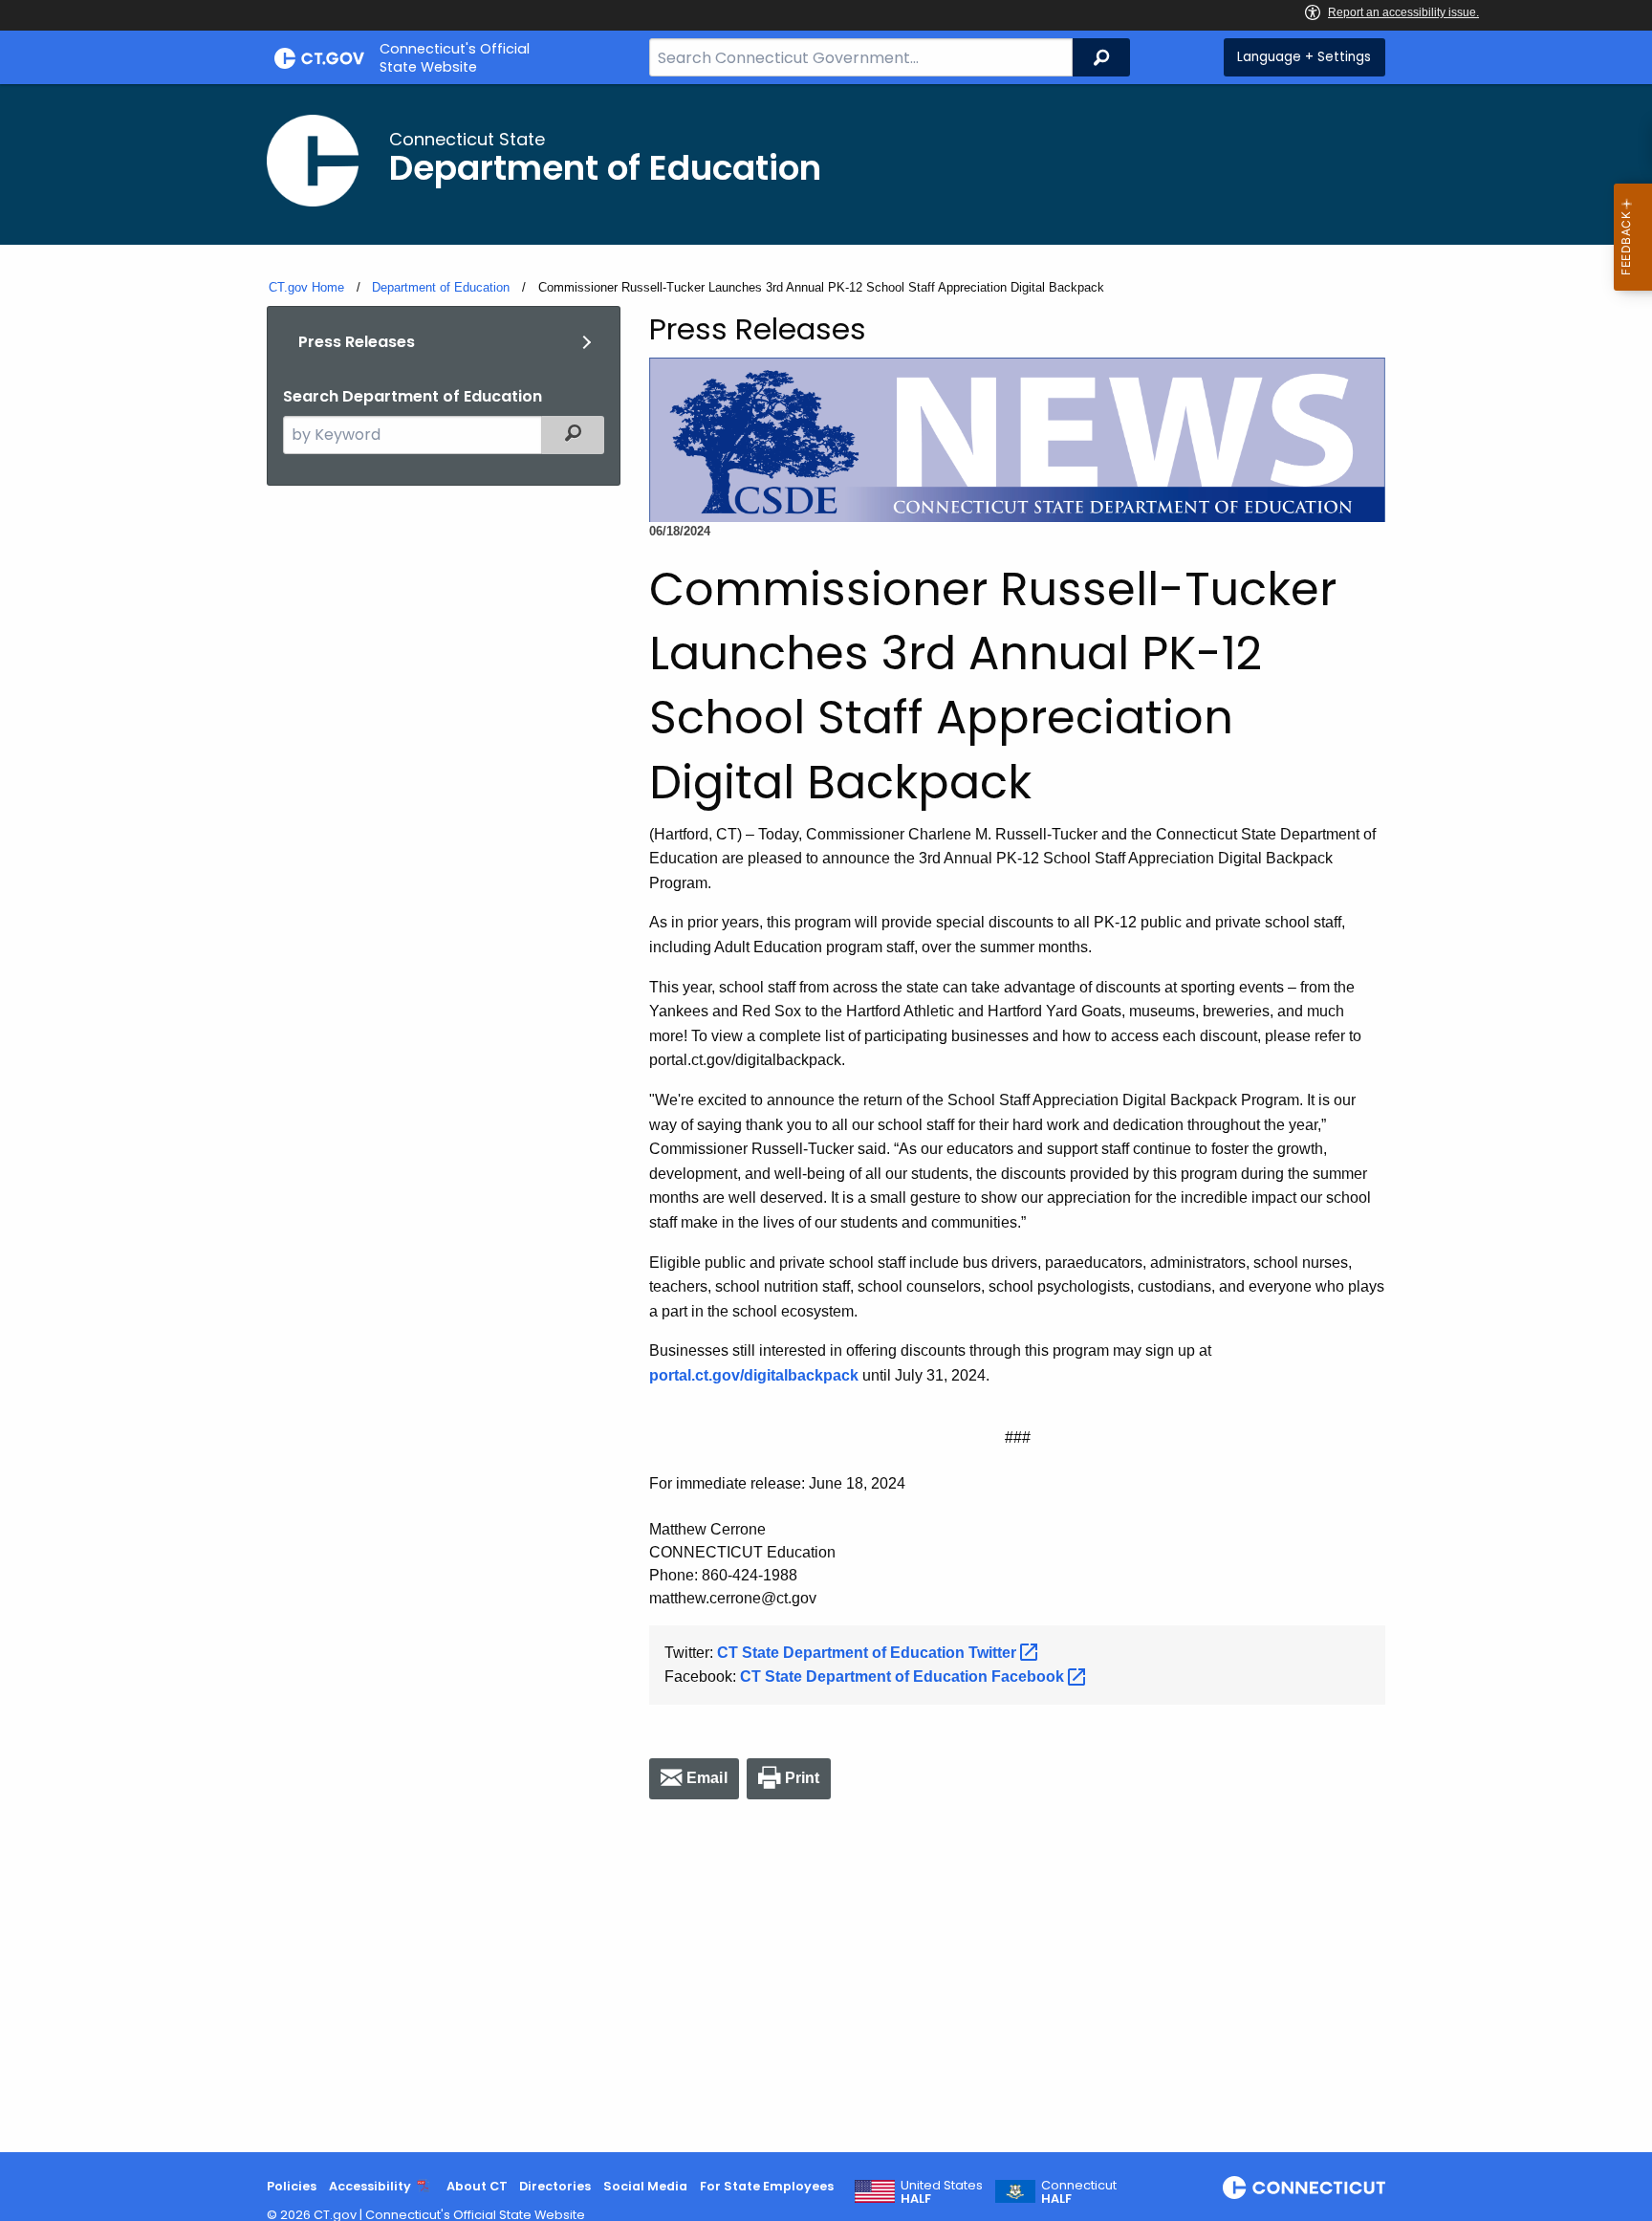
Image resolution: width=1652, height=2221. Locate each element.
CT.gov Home (306, 287)
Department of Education (441, 287)
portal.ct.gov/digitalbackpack (754, 1375)
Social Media (645, 2186)
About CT (477, 2186)
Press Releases (357, 342)
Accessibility (370, 2186)
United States (942, 2192)
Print (803, 1778)
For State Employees (767, 2186)
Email (707, 1778)
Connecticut (1079, 2192)
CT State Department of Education (869, 1653)
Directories (555, 2186)
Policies (292, 2186)
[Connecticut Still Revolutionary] (1304, 2188)
